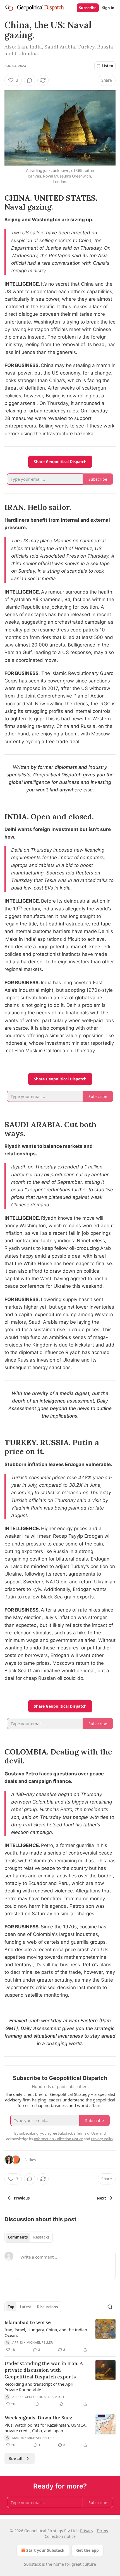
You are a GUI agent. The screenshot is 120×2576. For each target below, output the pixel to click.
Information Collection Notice (58, 2139)
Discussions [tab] (47, 2307)
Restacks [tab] (41, 2237)
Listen (108, 66)
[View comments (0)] (30, 80)
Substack (32, 2564)
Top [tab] (11, 2307)
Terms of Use (87, 2133)
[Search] (110, 2307)
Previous (22, 2198)
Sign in (108, 8)
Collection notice (60, 2536)
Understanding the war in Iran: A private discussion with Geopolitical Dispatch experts (44, 2370)
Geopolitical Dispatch (44, 2397)
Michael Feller (40, 2342)
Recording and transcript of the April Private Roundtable (39, 2387)
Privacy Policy (102, 2139)
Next (101, 2198)
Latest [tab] (26, 2307)
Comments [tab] (18, 2237)
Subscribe (88, 8)
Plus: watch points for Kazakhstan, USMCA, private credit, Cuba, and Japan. (46, 2428)
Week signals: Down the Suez (38, 2418)
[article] (60, 2336)
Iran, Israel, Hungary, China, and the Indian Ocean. (46, 2332)
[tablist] (29, 2237)
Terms (102, 2531)
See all (16, 2458)
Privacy (87, 2531)
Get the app (87, 2550)
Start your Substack (45, 2550)
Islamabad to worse (28, 2322)
